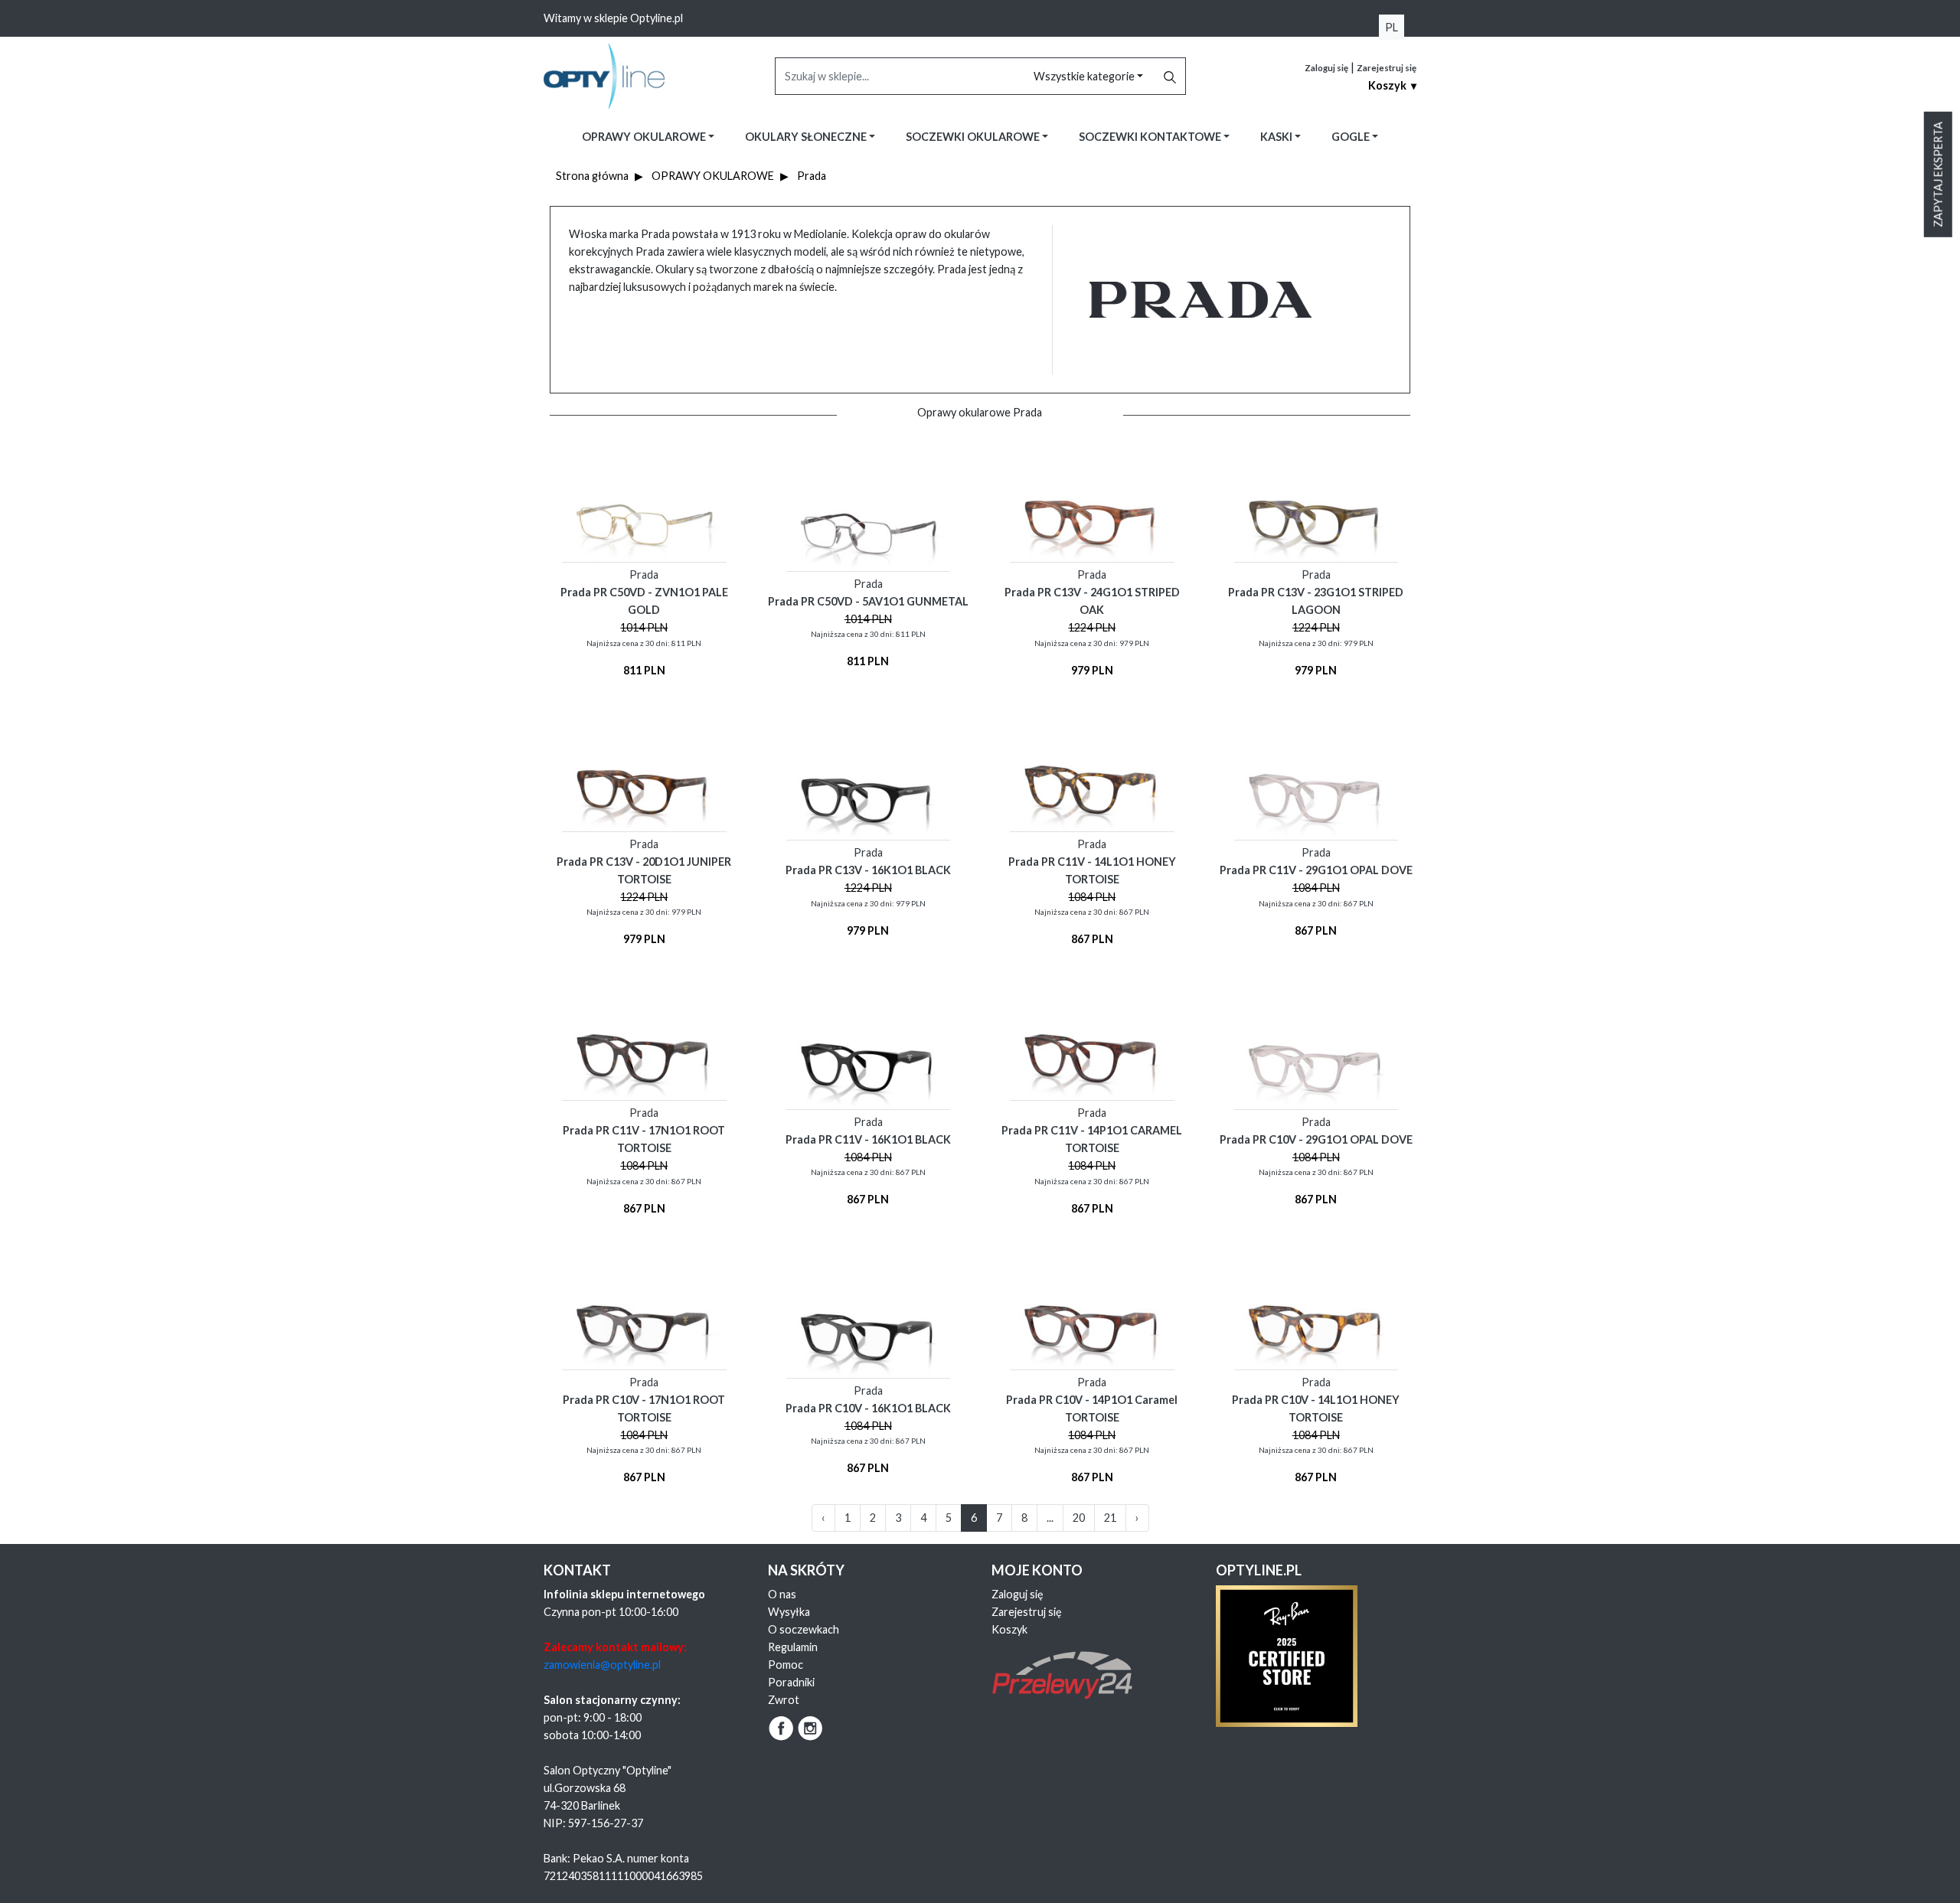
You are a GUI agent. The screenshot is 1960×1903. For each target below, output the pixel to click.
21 (1110, 1518)
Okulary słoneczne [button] (807, 137)
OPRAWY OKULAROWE (713, 176)
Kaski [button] (1277, 137)
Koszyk (1009, 1629)
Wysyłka (789, 1612)
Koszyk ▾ (1392, 85)
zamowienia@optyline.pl (602, 1665)
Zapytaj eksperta (1938, 175)
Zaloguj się (1326, 68)
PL (1392, 27)
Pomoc (786, 1665)
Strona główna (592, 176)
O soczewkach (804, 1629)
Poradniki (791, 1682)
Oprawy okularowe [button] (645, 137)
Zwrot (784, 1700)
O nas (782, 1594)
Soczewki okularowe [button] (974, 137)
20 (1079, 1518)
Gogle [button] (1352, 137)
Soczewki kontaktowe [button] (1151, 137)
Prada (812, 176)
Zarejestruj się (1387, 68)
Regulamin (793, 1647)
